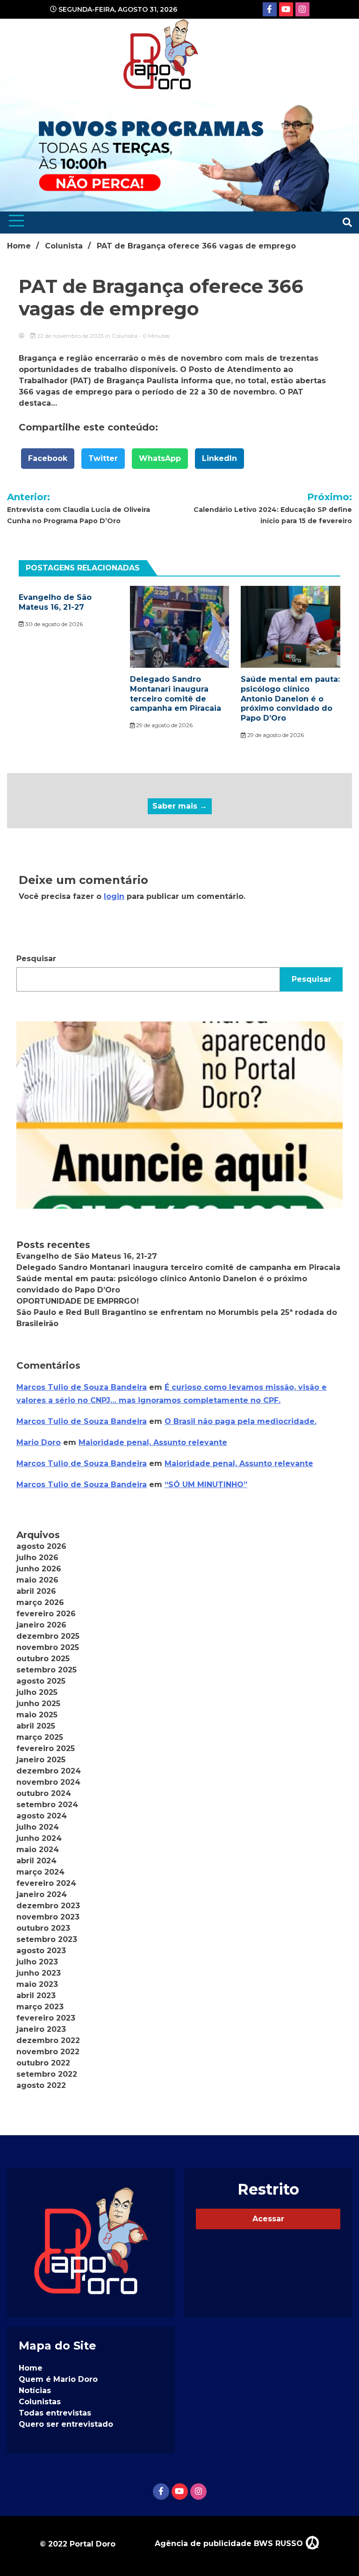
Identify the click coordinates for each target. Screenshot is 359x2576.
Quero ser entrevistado (66, 2424)
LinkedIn (219, 458)
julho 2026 (37, 1558)
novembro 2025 (48, 1647)
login (114, 896)
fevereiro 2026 (46, 1614)
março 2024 (40, 1872)
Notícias (35, 2390)
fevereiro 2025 (46, 1748)
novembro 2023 (48, 1917)
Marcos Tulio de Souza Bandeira (82, 1387)
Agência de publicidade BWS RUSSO (230, 2543)
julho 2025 (37, 1692)
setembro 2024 (47, 1805)
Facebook (48, 458)
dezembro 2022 (48, 2040)
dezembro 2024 (49, 1771)
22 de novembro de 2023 (70, 336)
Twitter (103, 458)
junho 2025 (38, 1704)
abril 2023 (36, 1996)
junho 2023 (39, 1973)
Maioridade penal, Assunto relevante (153, 1442)
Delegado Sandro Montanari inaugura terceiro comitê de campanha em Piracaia (176, 694)
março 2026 (40, 1602)
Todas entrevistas (55, 2413)
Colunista (125, 336)
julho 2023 (37, 1962)
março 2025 (40, 1737)
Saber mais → (180, 806)
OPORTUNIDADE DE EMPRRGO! (78, 1301)
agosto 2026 (41, 1546)
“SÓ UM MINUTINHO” (206, 1485)
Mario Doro (39, 1442)
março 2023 (40, 2007)
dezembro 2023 (48, 1906)
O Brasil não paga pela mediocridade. (241, 1421)
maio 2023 (37, 1984)
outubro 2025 (43, 1659)
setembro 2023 (47, 1939)
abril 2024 (36, 1861)
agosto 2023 (41, 1951)
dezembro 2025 (48, 1636)
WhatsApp (160, 458)
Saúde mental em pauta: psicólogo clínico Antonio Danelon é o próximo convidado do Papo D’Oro (290, 699)
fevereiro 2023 (46, 2018)
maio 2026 (37, 1580)
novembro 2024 (48, 1782)
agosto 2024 (42, 1816)
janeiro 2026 (41, 1625)
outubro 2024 (44, 1793)
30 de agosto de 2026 (53, 624)
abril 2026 (36, 1591)
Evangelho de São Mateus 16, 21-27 (55, 602)
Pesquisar (36, 959)
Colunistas (40, 2402)
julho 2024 (38, 1827)
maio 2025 (37, 1715)
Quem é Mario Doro (58, 2379)
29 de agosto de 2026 (164, 725)
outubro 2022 (43, 2063)
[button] (179, 1115)
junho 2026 (39, 1569)
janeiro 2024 (42, 1894)
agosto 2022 (41, 2085)
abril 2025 (36, 1726)
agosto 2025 (41, 1681)
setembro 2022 (47, 2074)
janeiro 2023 (41, 2029)
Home (31, 2368)
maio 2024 (38, 1850)
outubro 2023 (43, 1928)
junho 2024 (39, 1838)
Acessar (268, 2219)
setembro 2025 (47, 1670)
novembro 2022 (48, 2052)
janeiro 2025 (41, 1760)
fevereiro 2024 (46, 1883)
